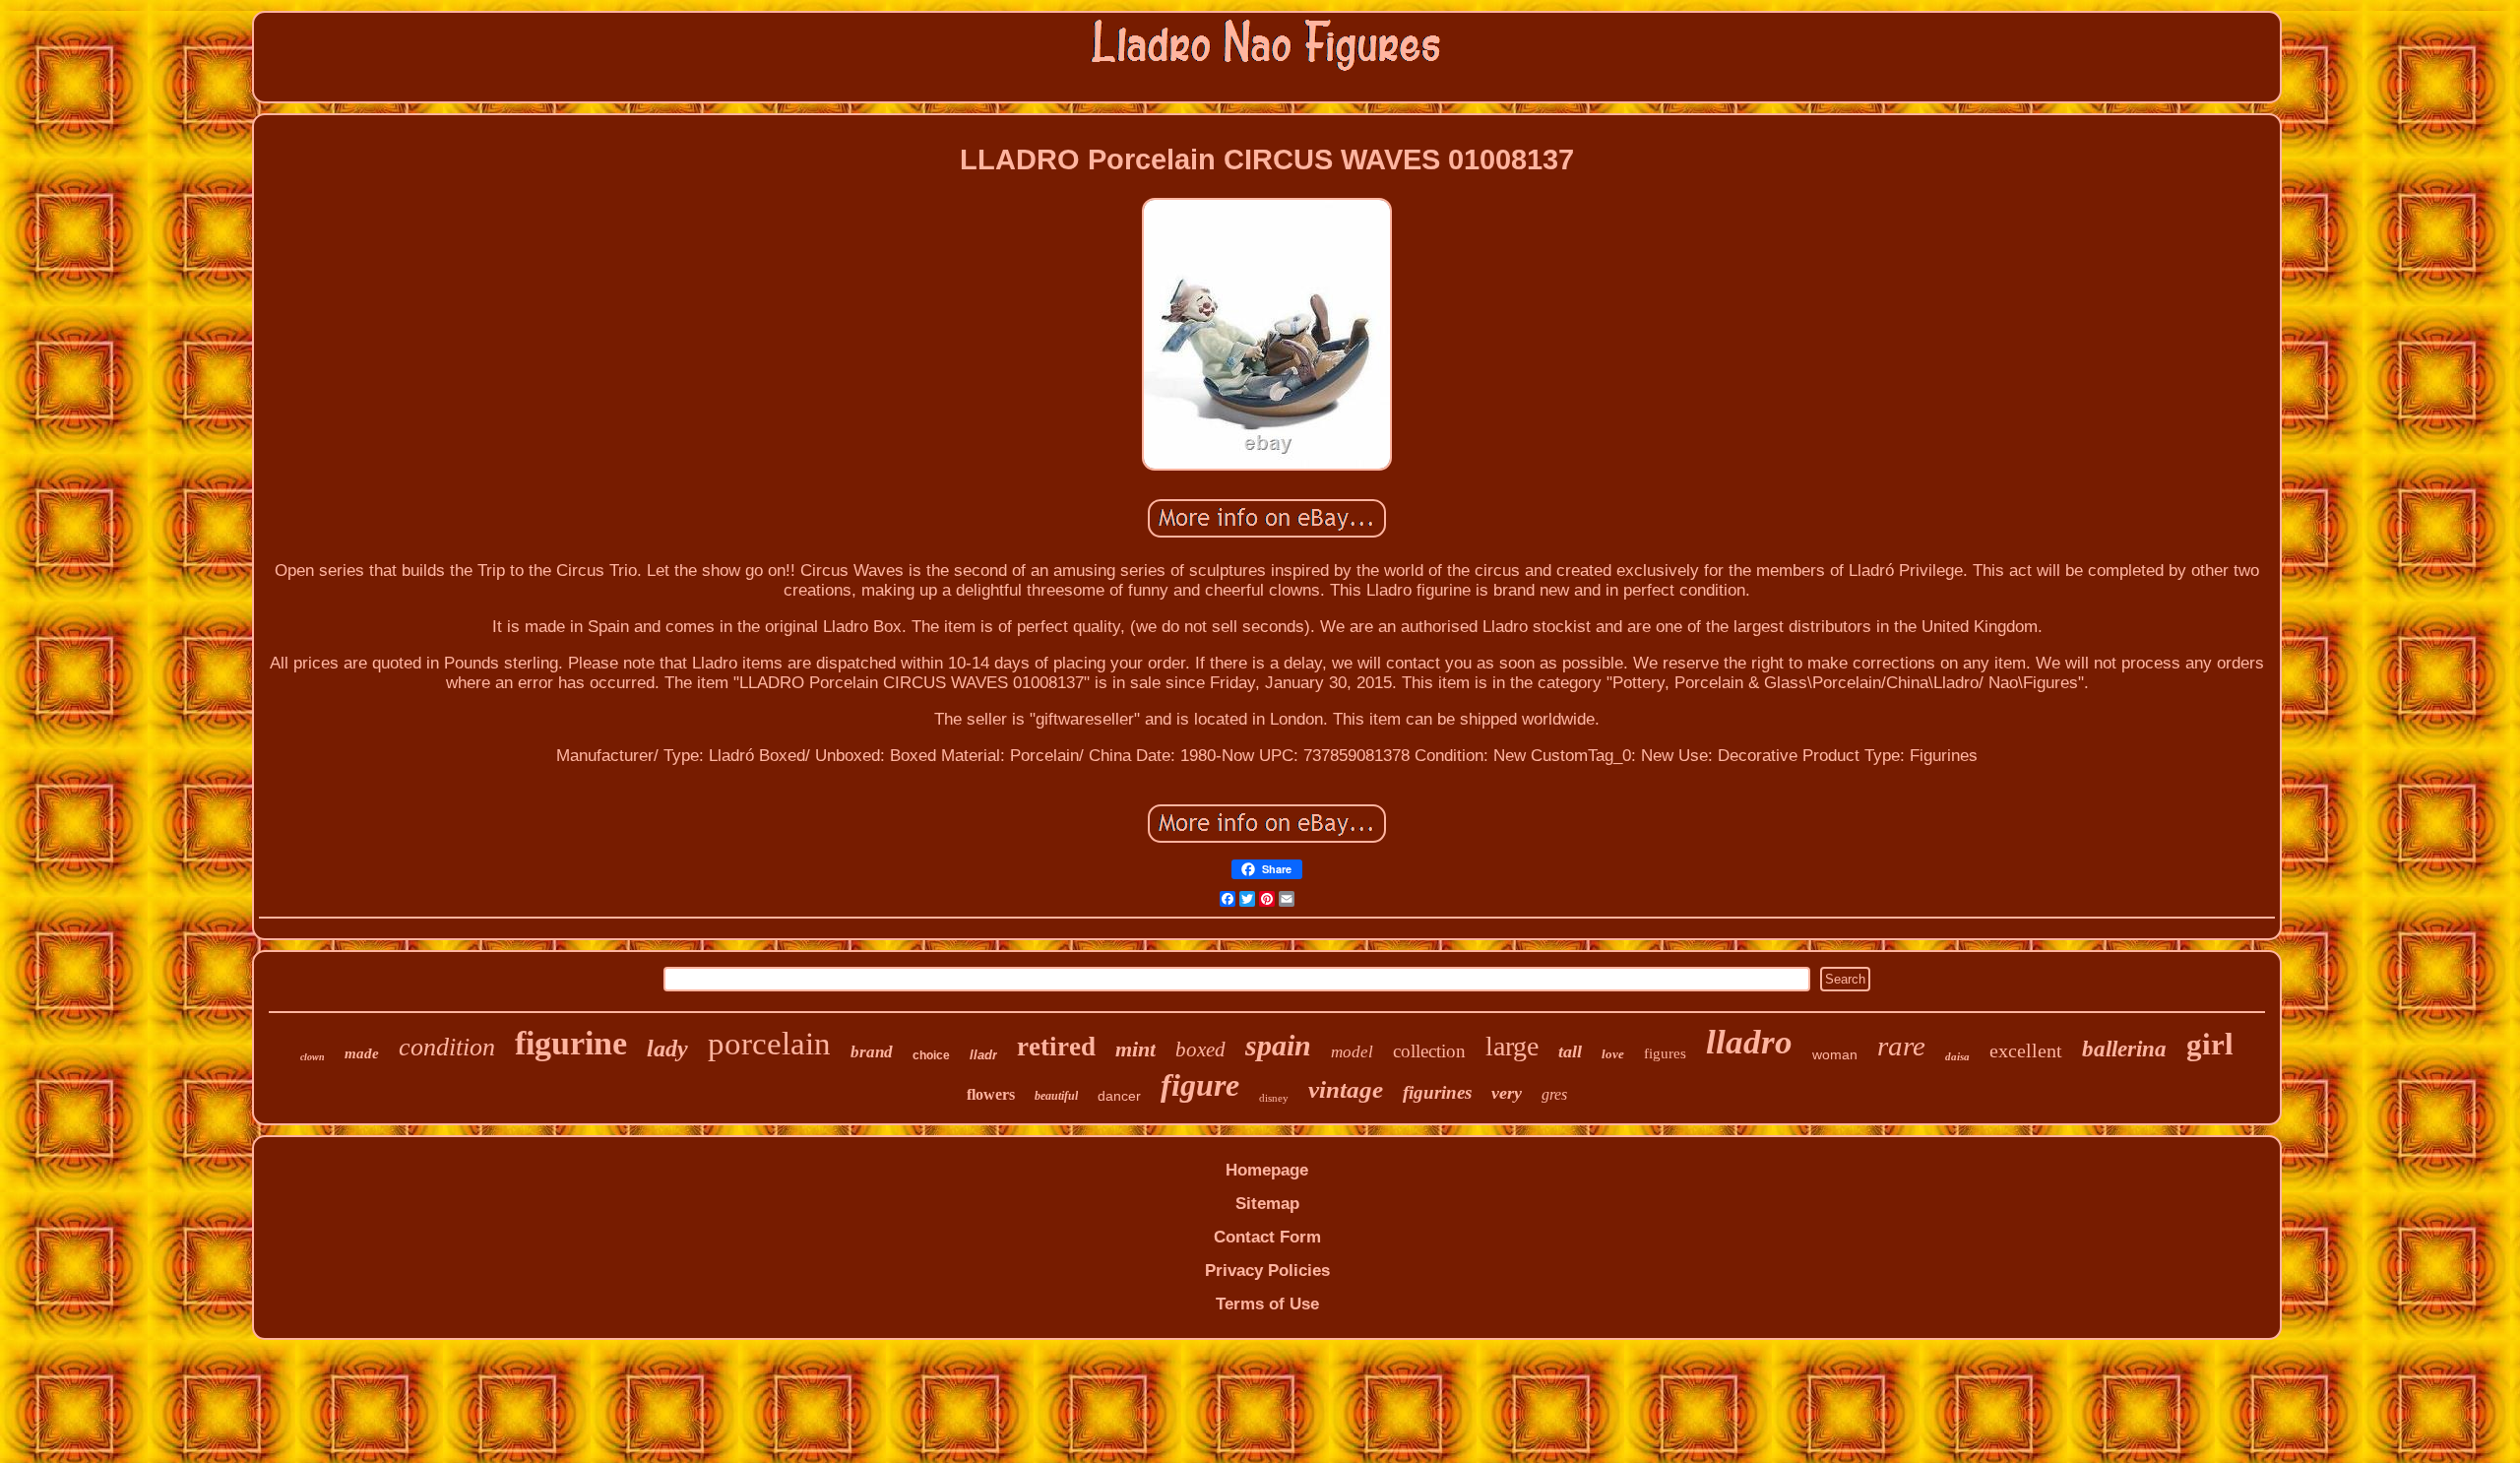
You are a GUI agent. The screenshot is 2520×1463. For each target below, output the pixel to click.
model (1352, 1052)
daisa (1957, 1056)
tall (1570, 1051)
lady (667, 1049)
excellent (2026, 1050)
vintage (1346, 1089)
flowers (991, 1094)
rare (1901, 1046)
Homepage (1267, 1170)
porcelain (769, 1044)
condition (447, 1047)
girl (2210, 1044)
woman (1835, 1054)
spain (1278, 1045)
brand (872, 1052)
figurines (1437, 1092)
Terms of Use (1267, 1304)
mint (1135, 1049)
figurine (571, 1043)
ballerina (2124, 1049)
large (1512, 1046)
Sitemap (1267, 1204)
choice (931, 1055)
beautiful (1056, 1096)
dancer (1119, 1096)
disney (1274, 1098)
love (1613, 1054)
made (362, 1053)
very (1507, 1093)
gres (1554, 1094)
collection (1429, 1051)
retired (1056, 1047)
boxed (1200, 1050)
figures (1665, 1053)
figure (1200, 1085)
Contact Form (1267, 1237)
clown (313, 1057)
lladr (983, 1055)
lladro (1749, 1042)
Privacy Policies (1267, 1271)
